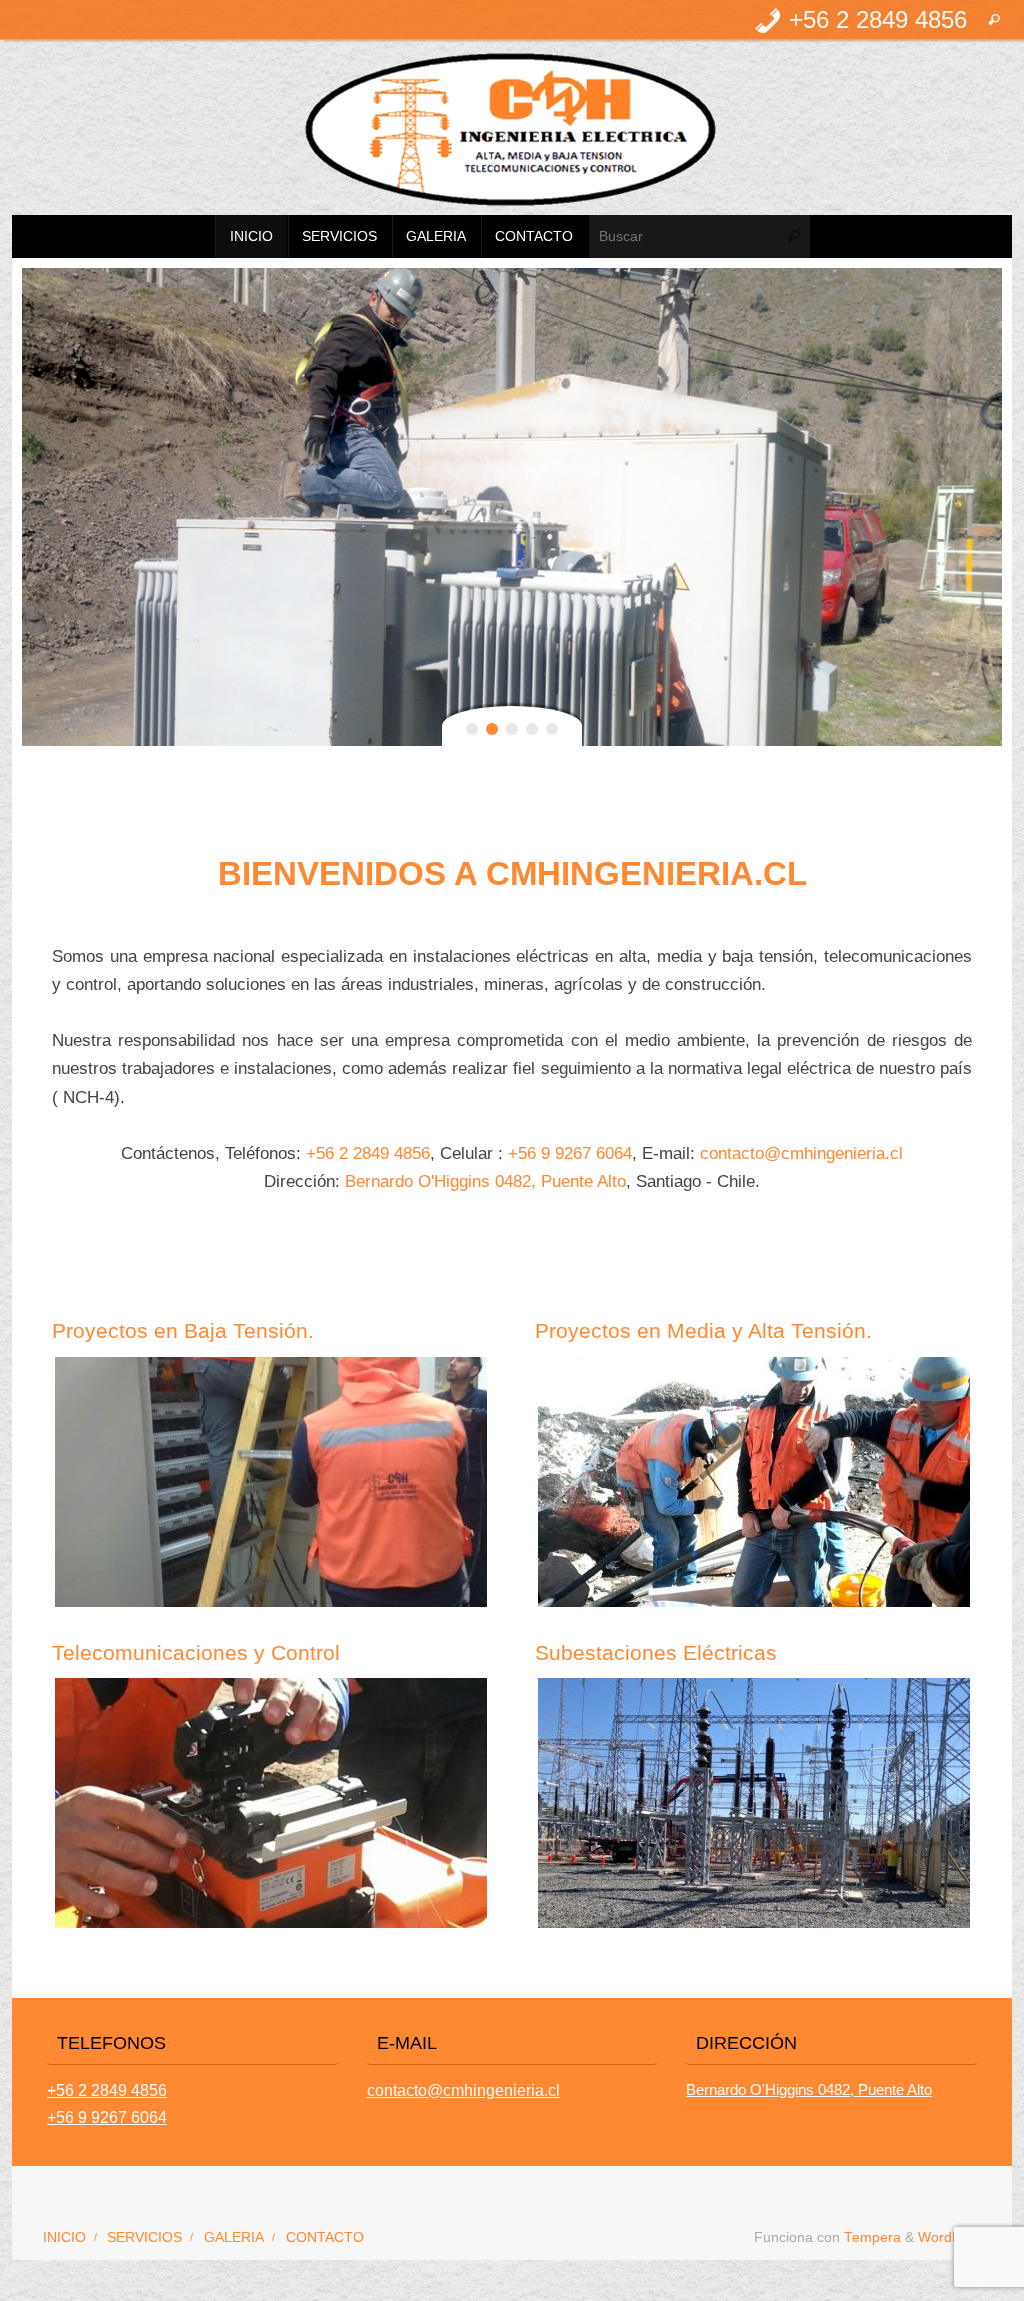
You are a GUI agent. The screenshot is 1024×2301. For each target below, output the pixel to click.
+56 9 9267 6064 (570, 1153)
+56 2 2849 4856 (368, 1153)
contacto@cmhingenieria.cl (801, 1153)
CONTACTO (325, 2237)
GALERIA (234, 2237)
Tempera (872, 2237)
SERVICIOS (144, 2237)
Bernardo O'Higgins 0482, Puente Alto (485, 1181)
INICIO (64, 2237)
